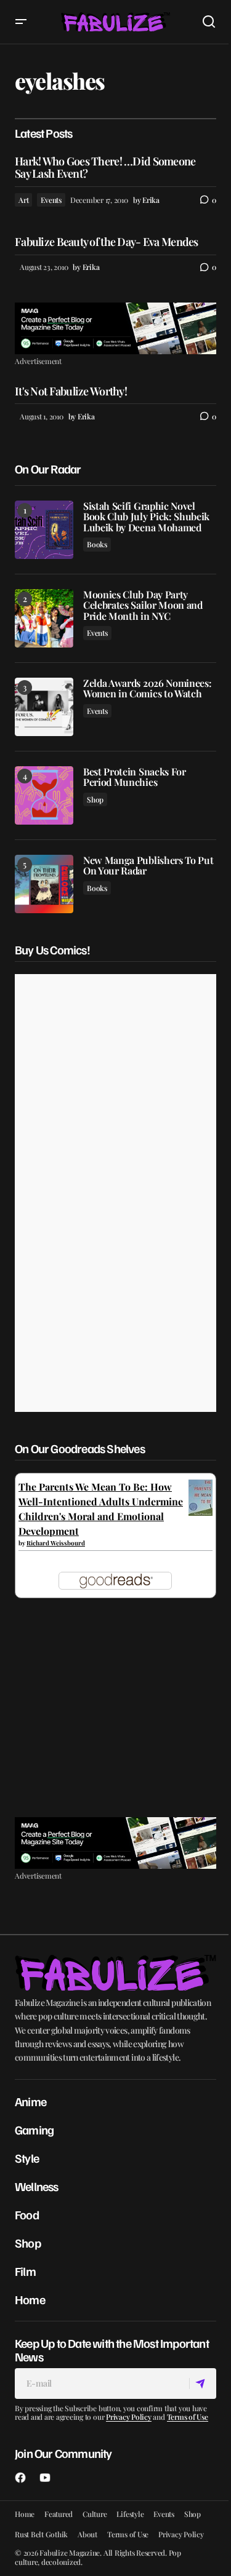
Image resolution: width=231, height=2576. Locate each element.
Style (27, 2158)
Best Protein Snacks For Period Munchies (135, 777)
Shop (95, 799)
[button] (21, 22)
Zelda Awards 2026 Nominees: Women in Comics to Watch (147, 688)
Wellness (37, 2186)
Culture (95, 2514)
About (87, 2534)
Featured (59, 2514)
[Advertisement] (115, 328)
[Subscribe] (202, 2384)
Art (23, 200)
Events (51, 200)
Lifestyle (130, 2514)
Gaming (34, 2130)
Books (97, 544)
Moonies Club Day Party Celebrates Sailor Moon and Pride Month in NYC (143, 605)
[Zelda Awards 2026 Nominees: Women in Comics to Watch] (44, 707)
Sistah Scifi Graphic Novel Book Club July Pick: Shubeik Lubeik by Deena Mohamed (146, 517)
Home (30, 2299)
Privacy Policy (129, 2417)
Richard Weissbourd (56, 1543)
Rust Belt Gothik (41, 2534)
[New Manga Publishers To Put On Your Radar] (44, 884)
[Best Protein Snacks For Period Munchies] (44, 795)
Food (27, 2214)
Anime (30, 2101)
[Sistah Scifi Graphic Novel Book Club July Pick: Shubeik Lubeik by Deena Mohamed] (44, 530)
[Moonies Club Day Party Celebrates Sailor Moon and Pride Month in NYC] (44, 618)
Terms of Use (188, 2417)
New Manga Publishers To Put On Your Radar (148, 866)
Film (25, 2271)
